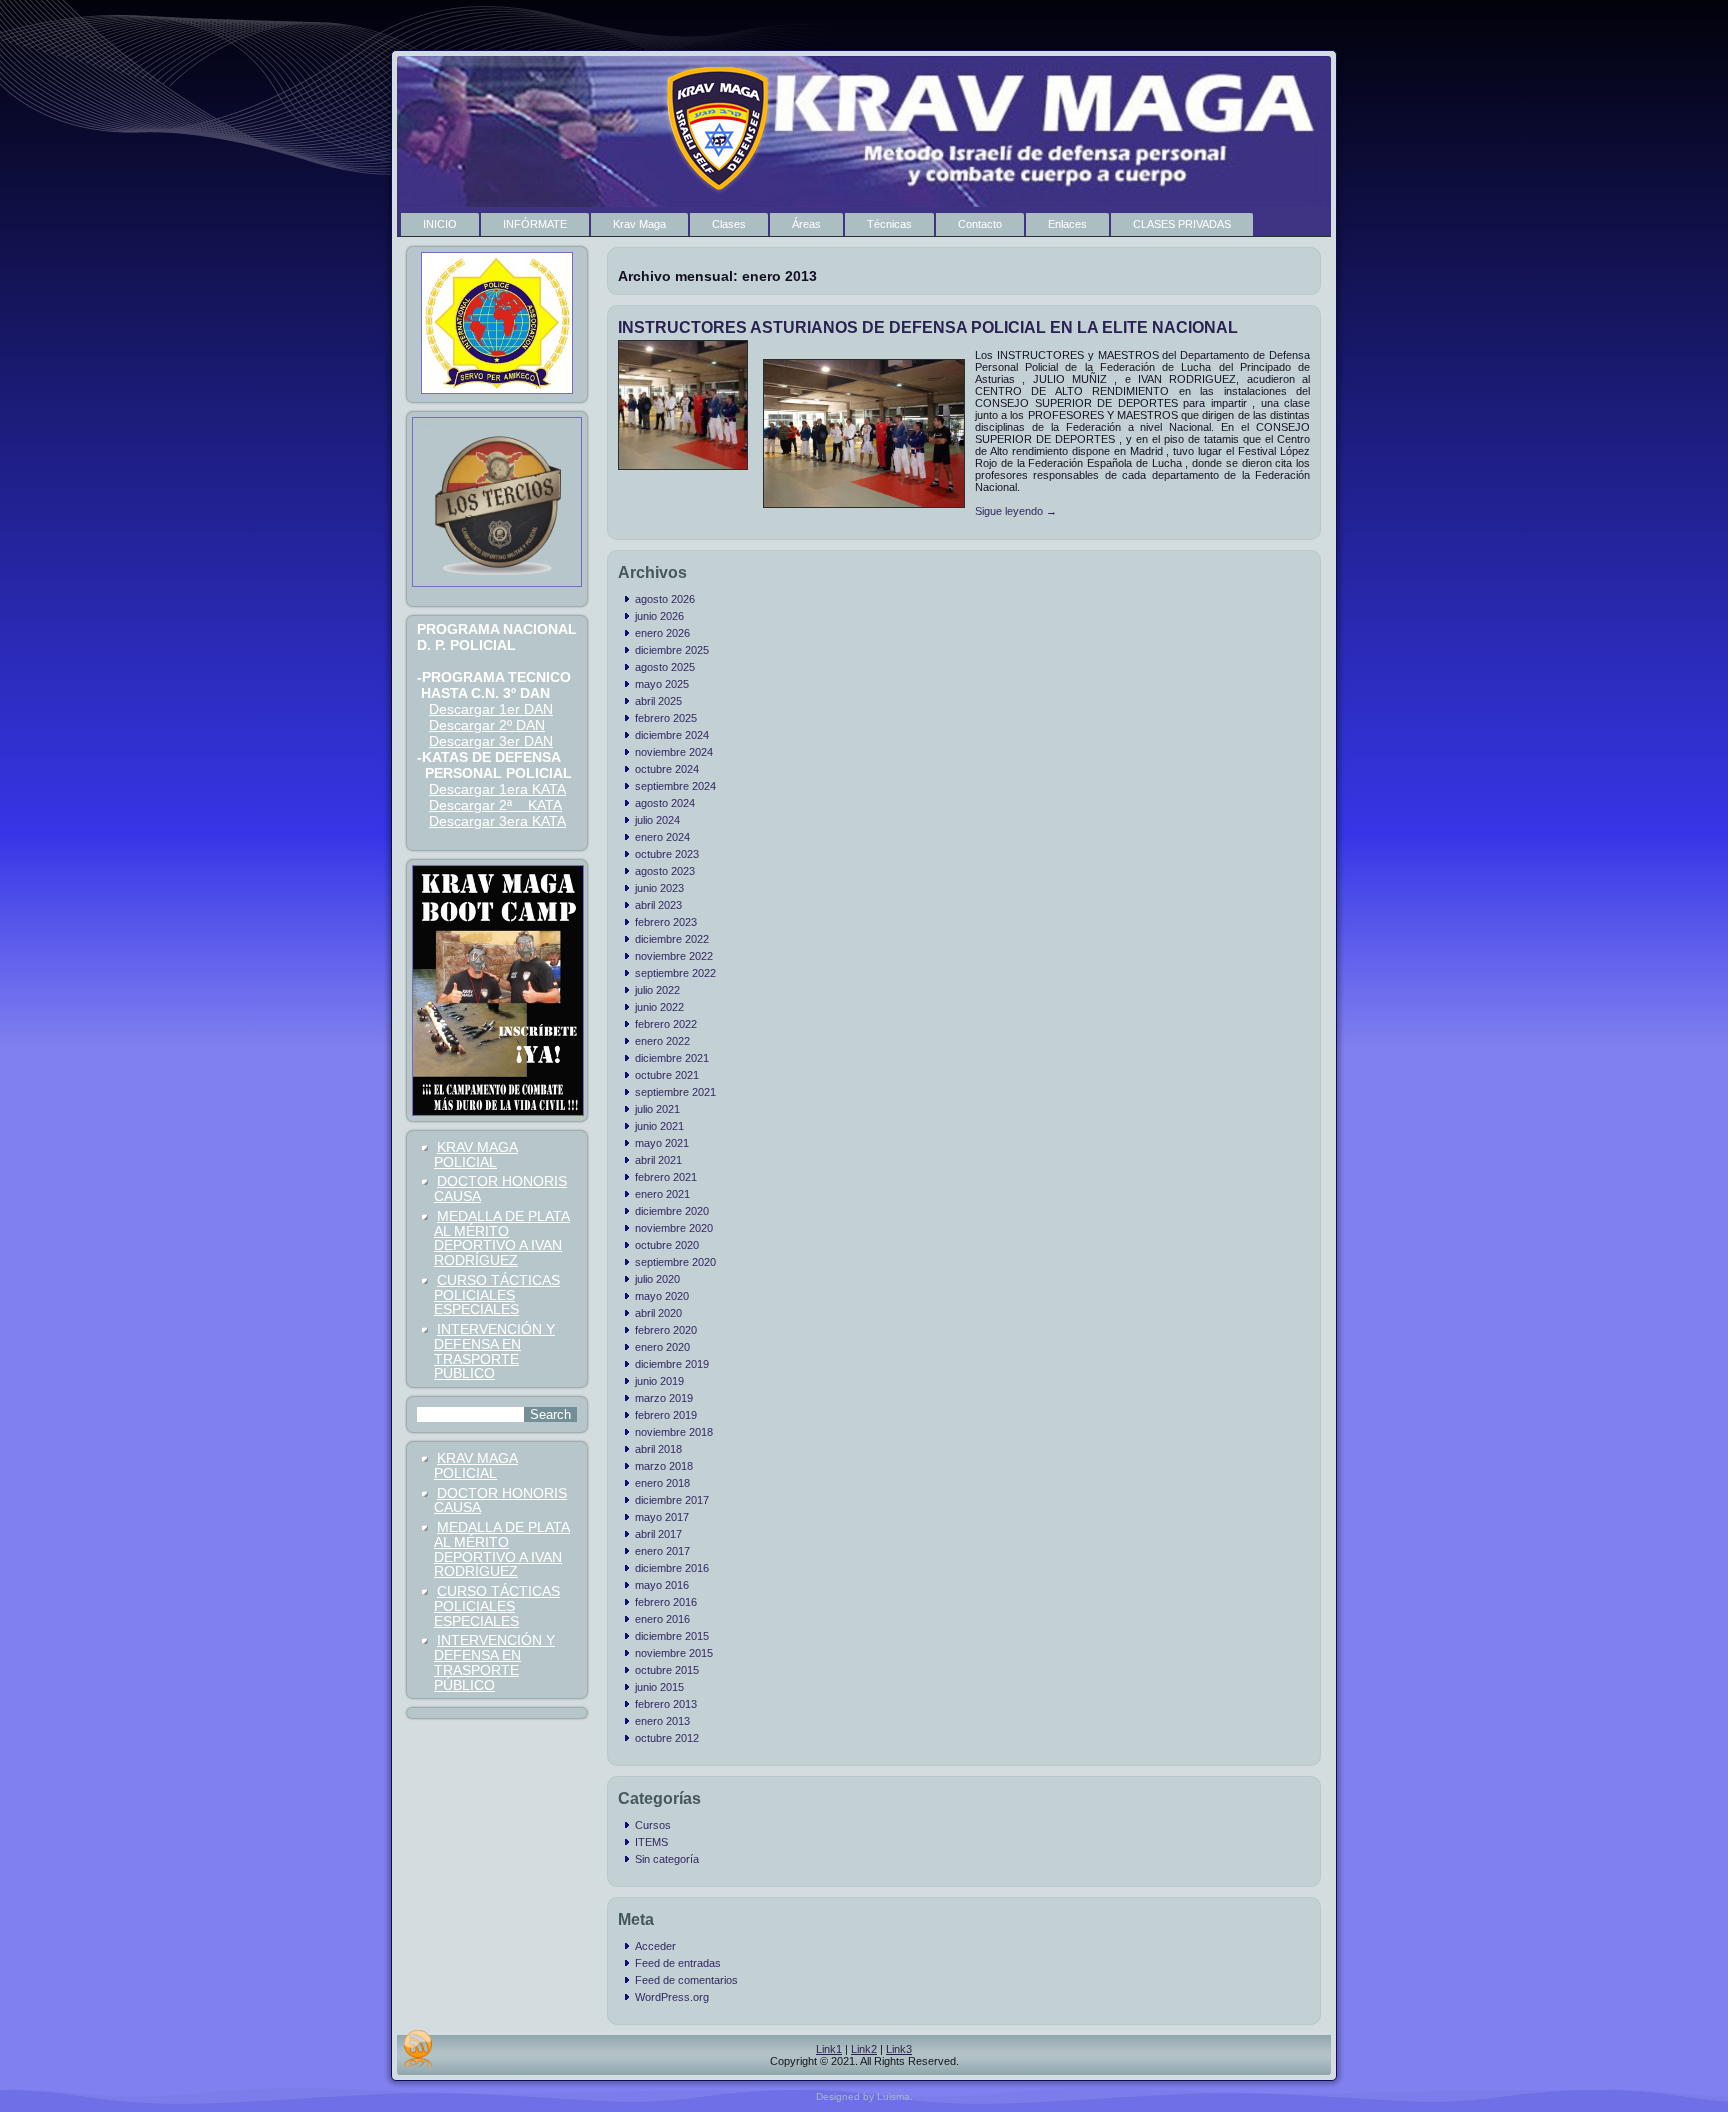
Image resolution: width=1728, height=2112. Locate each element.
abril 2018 (658, 1449)
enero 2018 (662, 1483)
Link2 (864, 2049)
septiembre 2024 (675, 786)
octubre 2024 (667, 769)
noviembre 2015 (674, 1653)
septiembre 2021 (675, 1092)
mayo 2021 (662, 1143)
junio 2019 (659, 1381)
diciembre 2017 (672, 1500)
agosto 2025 (665, 667)
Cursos (653, 1825)
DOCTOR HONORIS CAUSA (500, 1188)
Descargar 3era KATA (497, 821)
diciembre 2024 (672, 735)
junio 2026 (659, 616)
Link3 (899, 2049)
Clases (729, 224)
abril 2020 (658, 1313)
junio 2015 (659, 1687)
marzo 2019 (664, 1398)
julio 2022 (657, 990)
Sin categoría (667, 1859)
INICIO (440, 224)
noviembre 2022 (674, 956)
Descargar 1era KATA (497, 789)
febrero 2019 (666, 1415)
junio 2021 (659, 1126)
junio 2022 (659, 1007)
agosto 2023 (665, 871)
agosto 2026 (665, 599)
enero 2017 (662, 1551)
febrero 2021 (666, 1177)
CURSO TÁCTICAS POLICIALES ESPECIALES (497, 1295)
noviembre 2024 (674, 752)
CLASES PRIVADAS (1182, 224)
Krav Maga (639, 224)
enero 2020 (662, 1347)
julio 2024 (657, 820)
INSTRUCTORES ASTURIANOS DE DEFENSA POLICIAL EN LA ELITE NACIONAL (928, 327)
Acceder (655, 1946)
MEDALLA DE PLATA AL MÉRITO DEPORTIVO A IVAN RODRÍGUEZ (502, 1238)
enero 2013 (662, 1721)
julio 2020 (657, 1279)
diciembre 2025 (672, 650)
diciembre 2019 (672, 1364)
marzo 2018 (664, 1466)
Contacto (980, 224)
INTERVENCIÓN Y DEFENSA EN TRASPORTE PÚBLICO (494, 1351)
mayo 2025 (662, 684)
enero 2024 (662, 837)
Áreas (806, 224)
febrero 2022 (666, 1024)
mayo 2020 (662, 1296)
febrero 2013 (666, 1704)
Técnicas (889, 224)
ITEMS (651, 1842)
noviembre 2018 (674, 1432)
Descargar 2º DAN (487, 725)
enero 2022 (662, 1041)
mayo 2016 (662, 1585)
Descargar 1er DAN (491, 709)
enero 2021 (662, 1194)
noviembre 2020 (674, 1228)
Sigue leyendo (1016, 511)
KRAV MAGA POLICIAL (476, 1154)
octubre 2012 (667, 1738)
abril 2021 (658, 1160)
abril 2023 (658, 905)
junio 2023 (659, 888)
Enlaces (1067, 224)
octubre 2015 (667, 1670)
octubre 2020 (667, 1245)
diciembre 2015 (672, 1636)
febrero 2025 (666, 718)
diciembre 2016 (672, 1568)
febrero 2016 (666, 1602)
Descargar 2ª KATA (495, 805)
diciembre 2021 (672, 1058)
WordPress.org (672, 1997)
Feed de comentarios (686, 1980)
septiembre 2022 (675, 973)
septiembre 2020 (675, 1262)
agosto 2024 (665, 803)
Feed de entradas (678, 1963)
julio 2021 (657, 1109)
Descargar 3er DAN (491, 741)
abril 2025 (658, 701)
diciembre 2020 (672, 1211)
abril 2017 (658, 1534)
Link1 (829, 2049)
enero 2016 (662, 1619)
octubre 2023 (667, 854)
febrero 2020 (666, 1330)
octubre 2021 (667, 1075)
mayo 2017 (662, 1517)
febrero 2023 (666, 922)
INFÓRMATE (535, 224)
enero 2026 (662, 633)
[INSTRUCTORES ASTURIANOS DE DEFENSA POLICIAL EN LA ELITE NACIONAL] (685, 471)
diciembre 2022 (672, 939)
